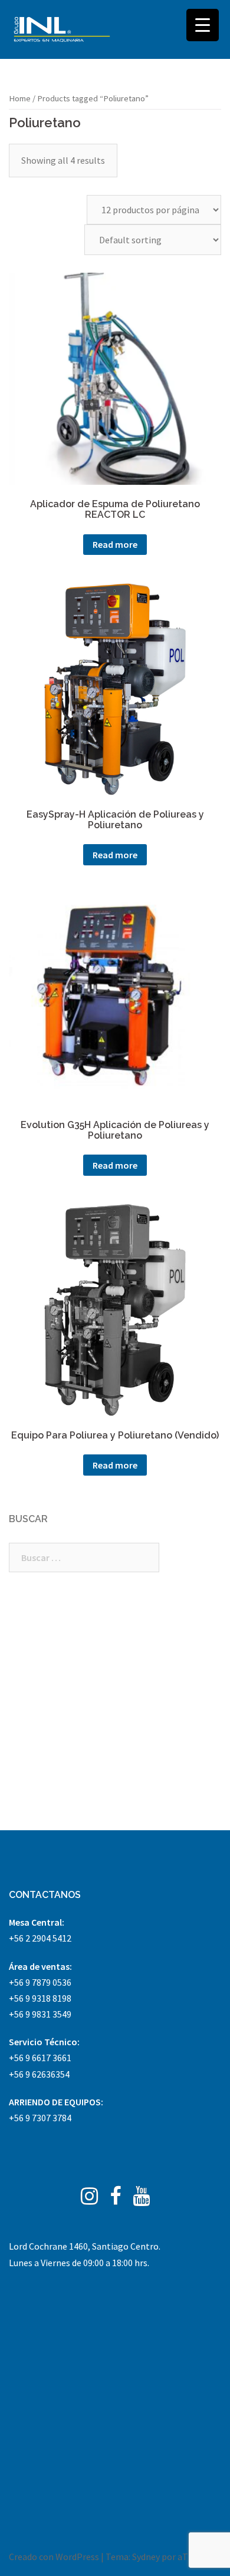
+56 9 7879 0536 (40, 1982)
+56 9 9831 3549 (40, 2014)
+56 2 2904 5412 (40, 1938)
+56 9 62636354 (39, 2074)
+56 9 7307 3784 (40, 2118)
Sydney (146, 2557)
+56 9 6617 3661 (40, 2058)
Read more (115, 544)
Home (20, 98)
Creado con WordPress (54, 2557)
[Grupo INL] (62, 29)
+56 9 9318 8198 (40, 1998)
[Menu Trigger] (203, 25)
